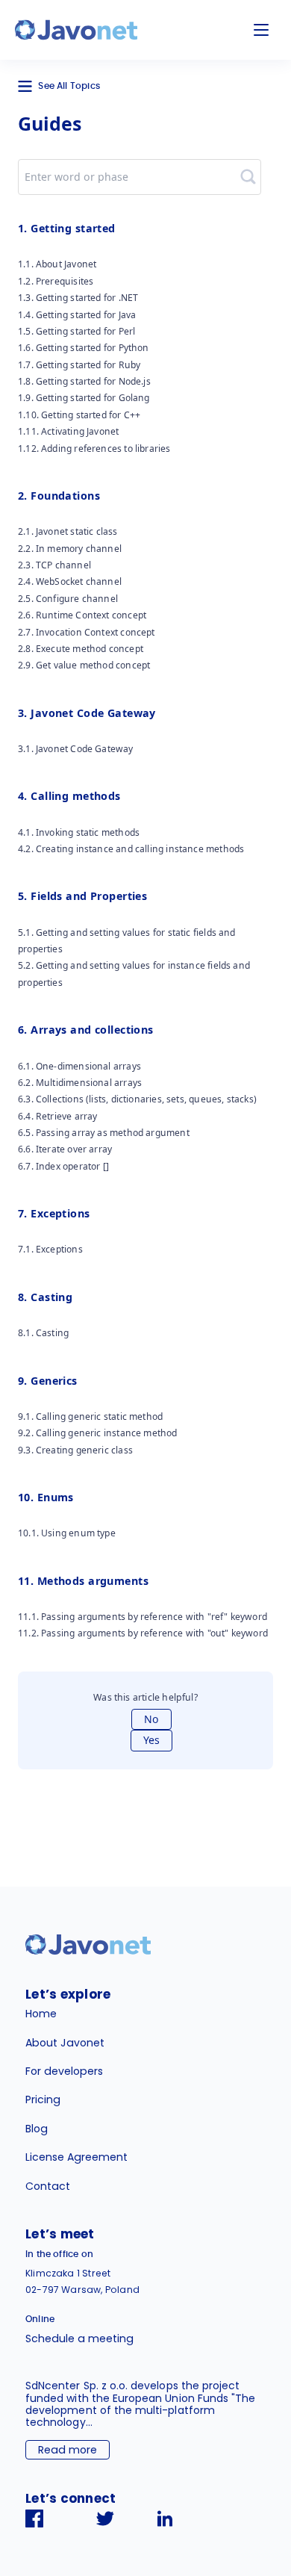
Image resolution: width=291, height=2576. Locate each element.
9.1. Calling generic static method (90, 1416)
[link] (76, 30)
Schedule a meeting (79, 2338)
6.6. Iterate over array (65, 1149)
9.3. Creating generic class (75, 1450)
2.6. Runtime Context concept (82, 615)
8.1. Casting (43, 1333)
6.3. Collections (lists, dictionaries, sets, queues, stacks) (137, 1099)
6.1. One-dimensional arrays (79, 1066)
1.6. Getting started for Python (84, 348)
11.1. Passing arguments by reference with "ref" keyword (143, 1617)
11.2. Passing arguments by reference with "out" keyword (143, 1633)
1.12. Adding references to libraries (94, 449)
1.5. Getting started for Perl (76, 331)
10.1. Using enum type (67, 1533)
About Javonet (65, 2043)
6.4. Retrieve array (57, 1116)
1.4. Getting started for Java (77, 315)
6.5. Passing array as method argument (104, 1133)
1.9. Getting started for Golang (84, 398)
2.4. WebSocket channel (70, 581)
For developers (64, 2071)
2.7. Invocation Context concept (87, 632)
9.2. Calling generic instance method (98, 1433)
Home (41, 2014)
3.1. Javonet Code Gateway (76, 749)
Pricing (43, 2099)
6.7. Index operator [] (63, 1166)
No (151, 1719)
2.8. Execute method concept (81, 649)
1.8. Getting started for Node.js (84, 381)
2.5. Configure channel (68, 599)
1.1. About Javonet (57, 264)
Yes (151, 1740)
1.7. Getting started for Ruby (79, 365)
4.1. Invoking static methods (79, 832)
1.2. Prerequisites (56, 281)
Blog (37, 2129)
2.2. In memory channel (70, 549)
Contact (48, 2186)
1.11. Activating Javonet (68, 431)
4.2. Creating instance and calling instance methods (131, 849)
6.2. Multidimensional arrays (80, 1083)
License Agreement (76, 2157)
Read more (68, 2450)
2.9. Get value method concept (84, 665)
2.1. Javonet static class (68, 531)
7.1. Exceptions (50, 1249)
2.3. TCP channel (54, 565)
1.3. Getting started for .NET (78, 298)
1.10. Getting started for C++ (79, 415)
